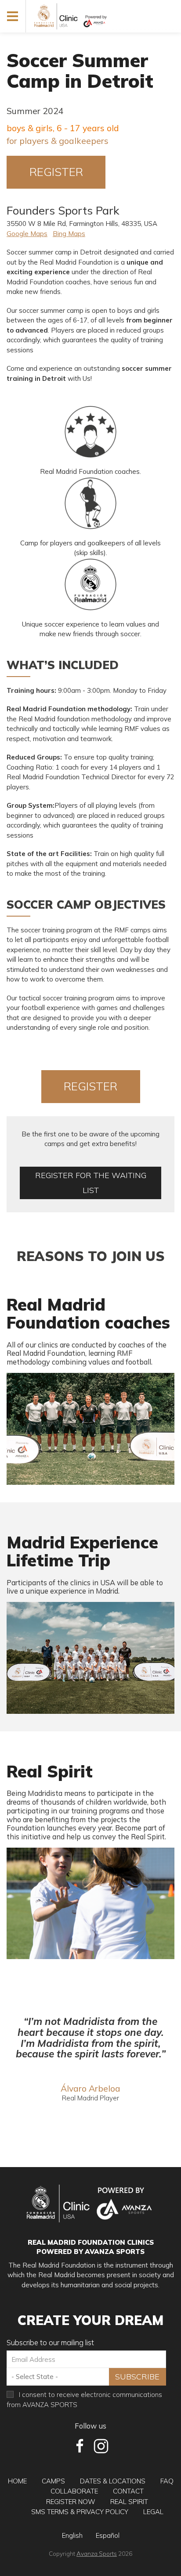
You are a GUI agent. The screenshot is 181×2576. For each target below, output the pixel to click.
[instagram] (101, 2446)
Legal (153, 2512)
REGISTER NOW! (56, 177)
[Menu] (13, 16)
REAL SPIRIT (129, 2502)
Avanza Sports (97, 2553)
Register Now (71, 2502)
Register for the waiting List (91, 1183)
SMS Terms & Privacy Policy (80, 2512)
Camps (53, 2481)
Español (108, 2535)
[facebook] (80, 2446)
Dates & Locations (113, 2481)
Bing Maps (69, 234)
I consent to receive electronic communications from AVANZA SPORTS (84, 2400)
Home (17, 2481)
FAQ (167, 2481)
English (72, 2535)
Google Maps (27, 234)
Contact (128, 2491)
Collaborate (74, 2491)
